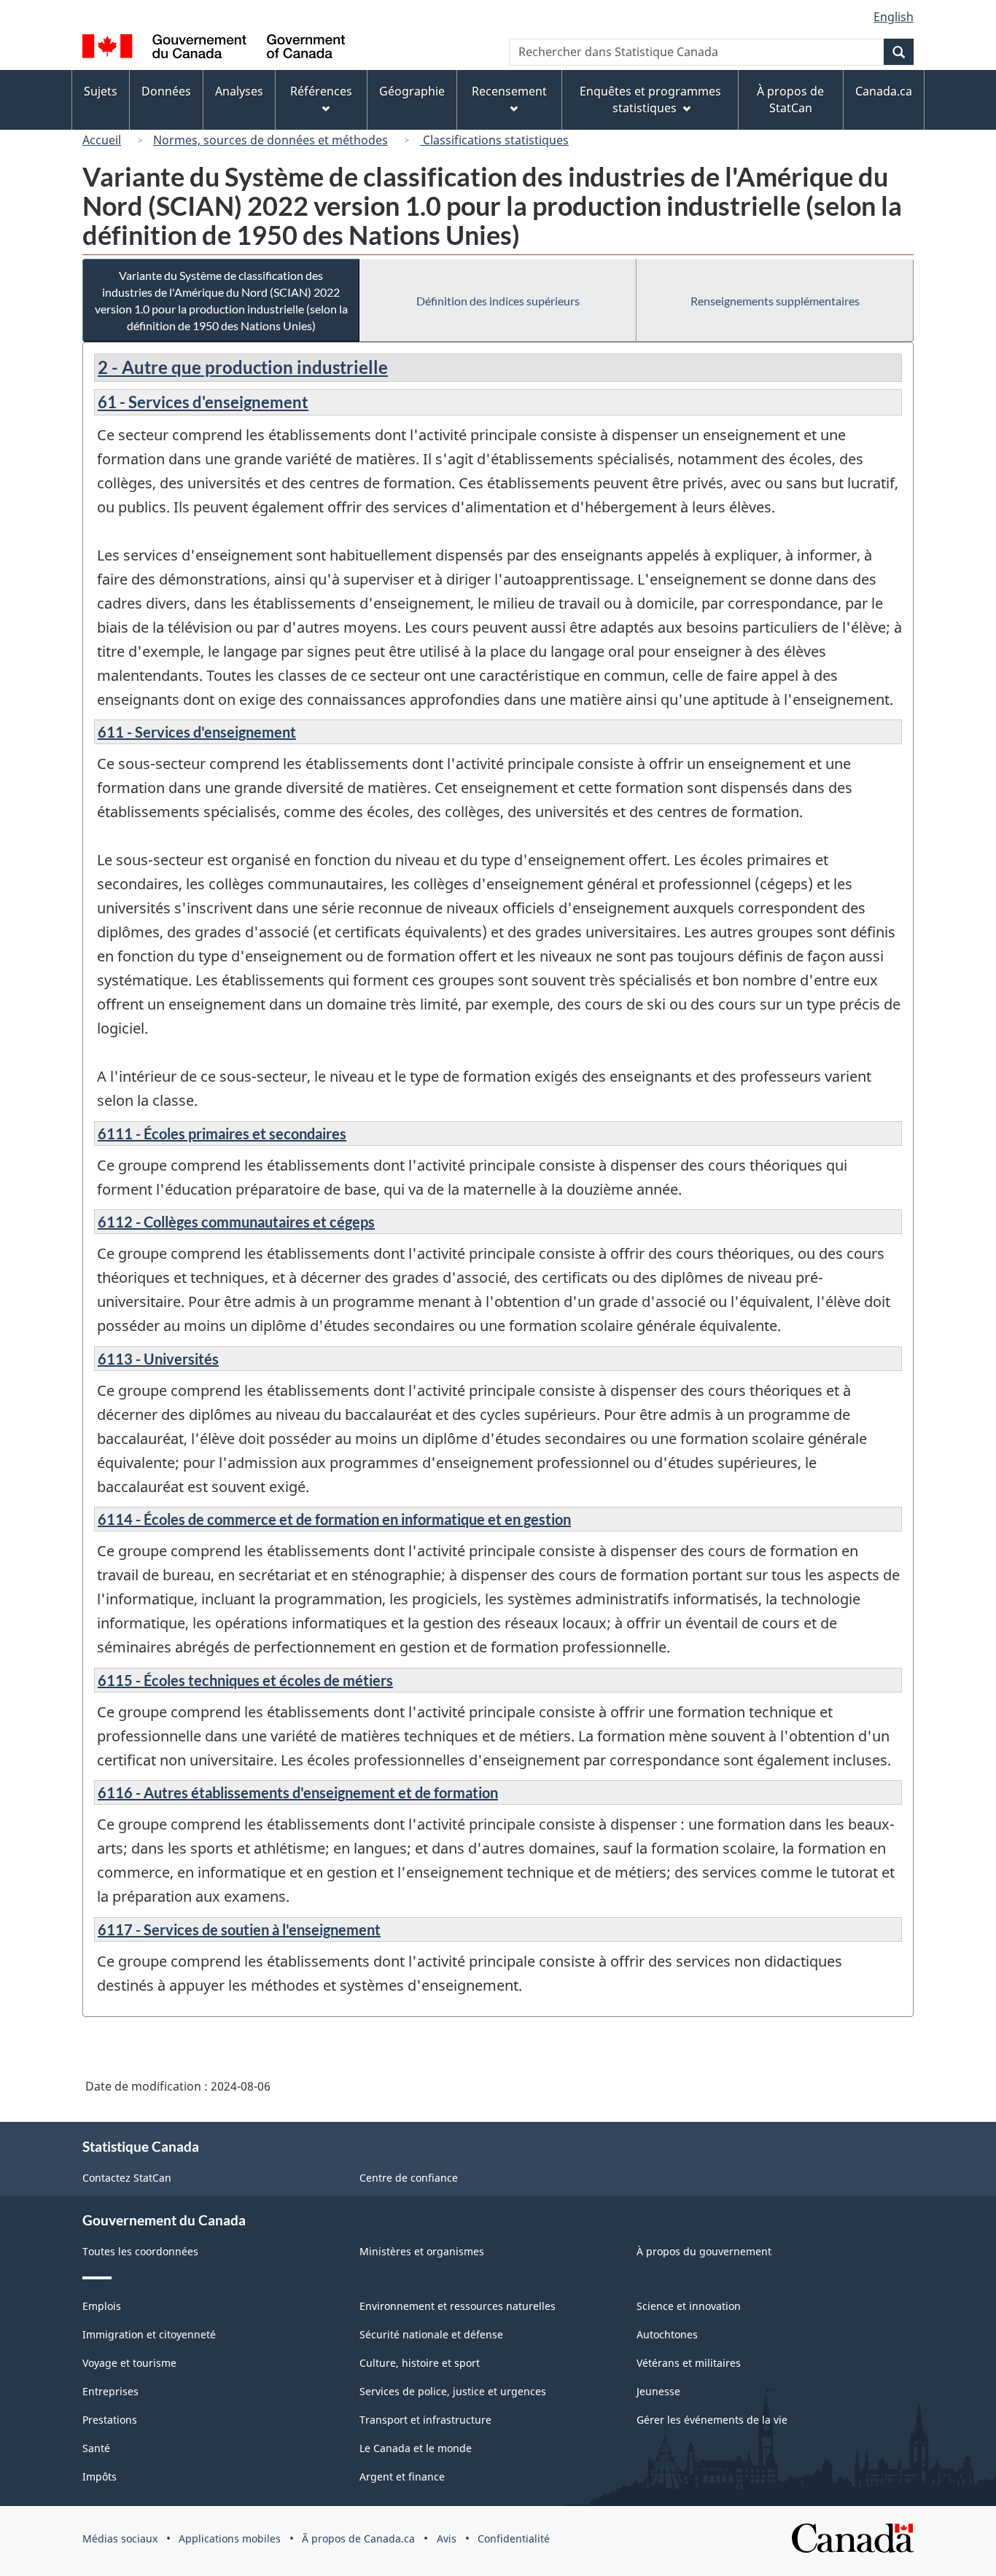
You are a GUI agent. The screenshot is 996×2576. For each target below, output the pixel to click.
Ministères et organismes (422, 2251)
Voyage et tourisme (129, 2363)
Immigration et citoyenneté (149, 2334)
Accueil (102, 140)
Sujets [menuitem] (101, 91)
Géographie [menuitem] (412, 91)
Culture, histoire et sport (420, 2363)
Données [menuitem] (166, 91)
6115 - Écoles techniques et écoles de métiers (245, 1680)
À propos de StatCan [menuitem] (790, 99)
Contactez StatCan (127, 2178)
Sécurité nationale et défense (431, 2334)
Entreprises (110, 2391)
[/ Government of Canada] (214, 48)
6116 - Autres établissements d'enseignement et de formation (298, 1792)
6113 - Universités (158, 1359)
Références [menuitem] (321, 91)
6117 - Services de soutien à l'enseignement (239, 1929)
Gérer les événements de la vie (712, 2420)
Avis (447, 2538)
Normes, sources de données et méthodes (271, 140)
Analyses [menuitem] (239, 91)
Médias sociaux (120, 2538)
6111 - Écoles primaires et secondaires (222, 1133)
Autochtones (667, 2334)
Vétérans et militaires (689, 2363)
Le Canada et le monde (416, 2448)
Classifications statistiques (494, 140)
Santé (96, 2448)
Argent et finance (402, 2477)
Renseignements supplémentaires (775, 301)
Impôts (100, 2477)
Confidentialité (514, 2538)
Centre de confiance (409, 2178)
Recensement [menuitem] (509, 91)
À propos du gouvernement (704, 2251)
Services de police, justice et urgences (453, 2391)
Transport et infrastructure (425, 2420)
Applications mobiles (230, 2538)
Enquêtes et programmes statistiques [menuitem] (650, 99)
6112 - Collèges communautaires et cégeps (236, 1222)
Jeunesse (658, 2391)
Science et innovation (689, 2306)
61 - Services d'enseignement (203, 402)
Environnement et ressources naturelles (458, 2306)
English (894, 17)
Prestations (110, 2420)
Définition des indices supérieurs (498, 301)
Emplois (102, 2306)
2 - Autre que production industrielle (243, 367)
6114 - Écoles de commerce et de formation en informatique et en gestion (334, 1519)
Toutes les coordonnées (140, 2251)
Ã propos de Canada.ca (358, 2538)
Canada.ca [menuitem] (884, 91)
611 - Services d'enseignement (197, 732)
